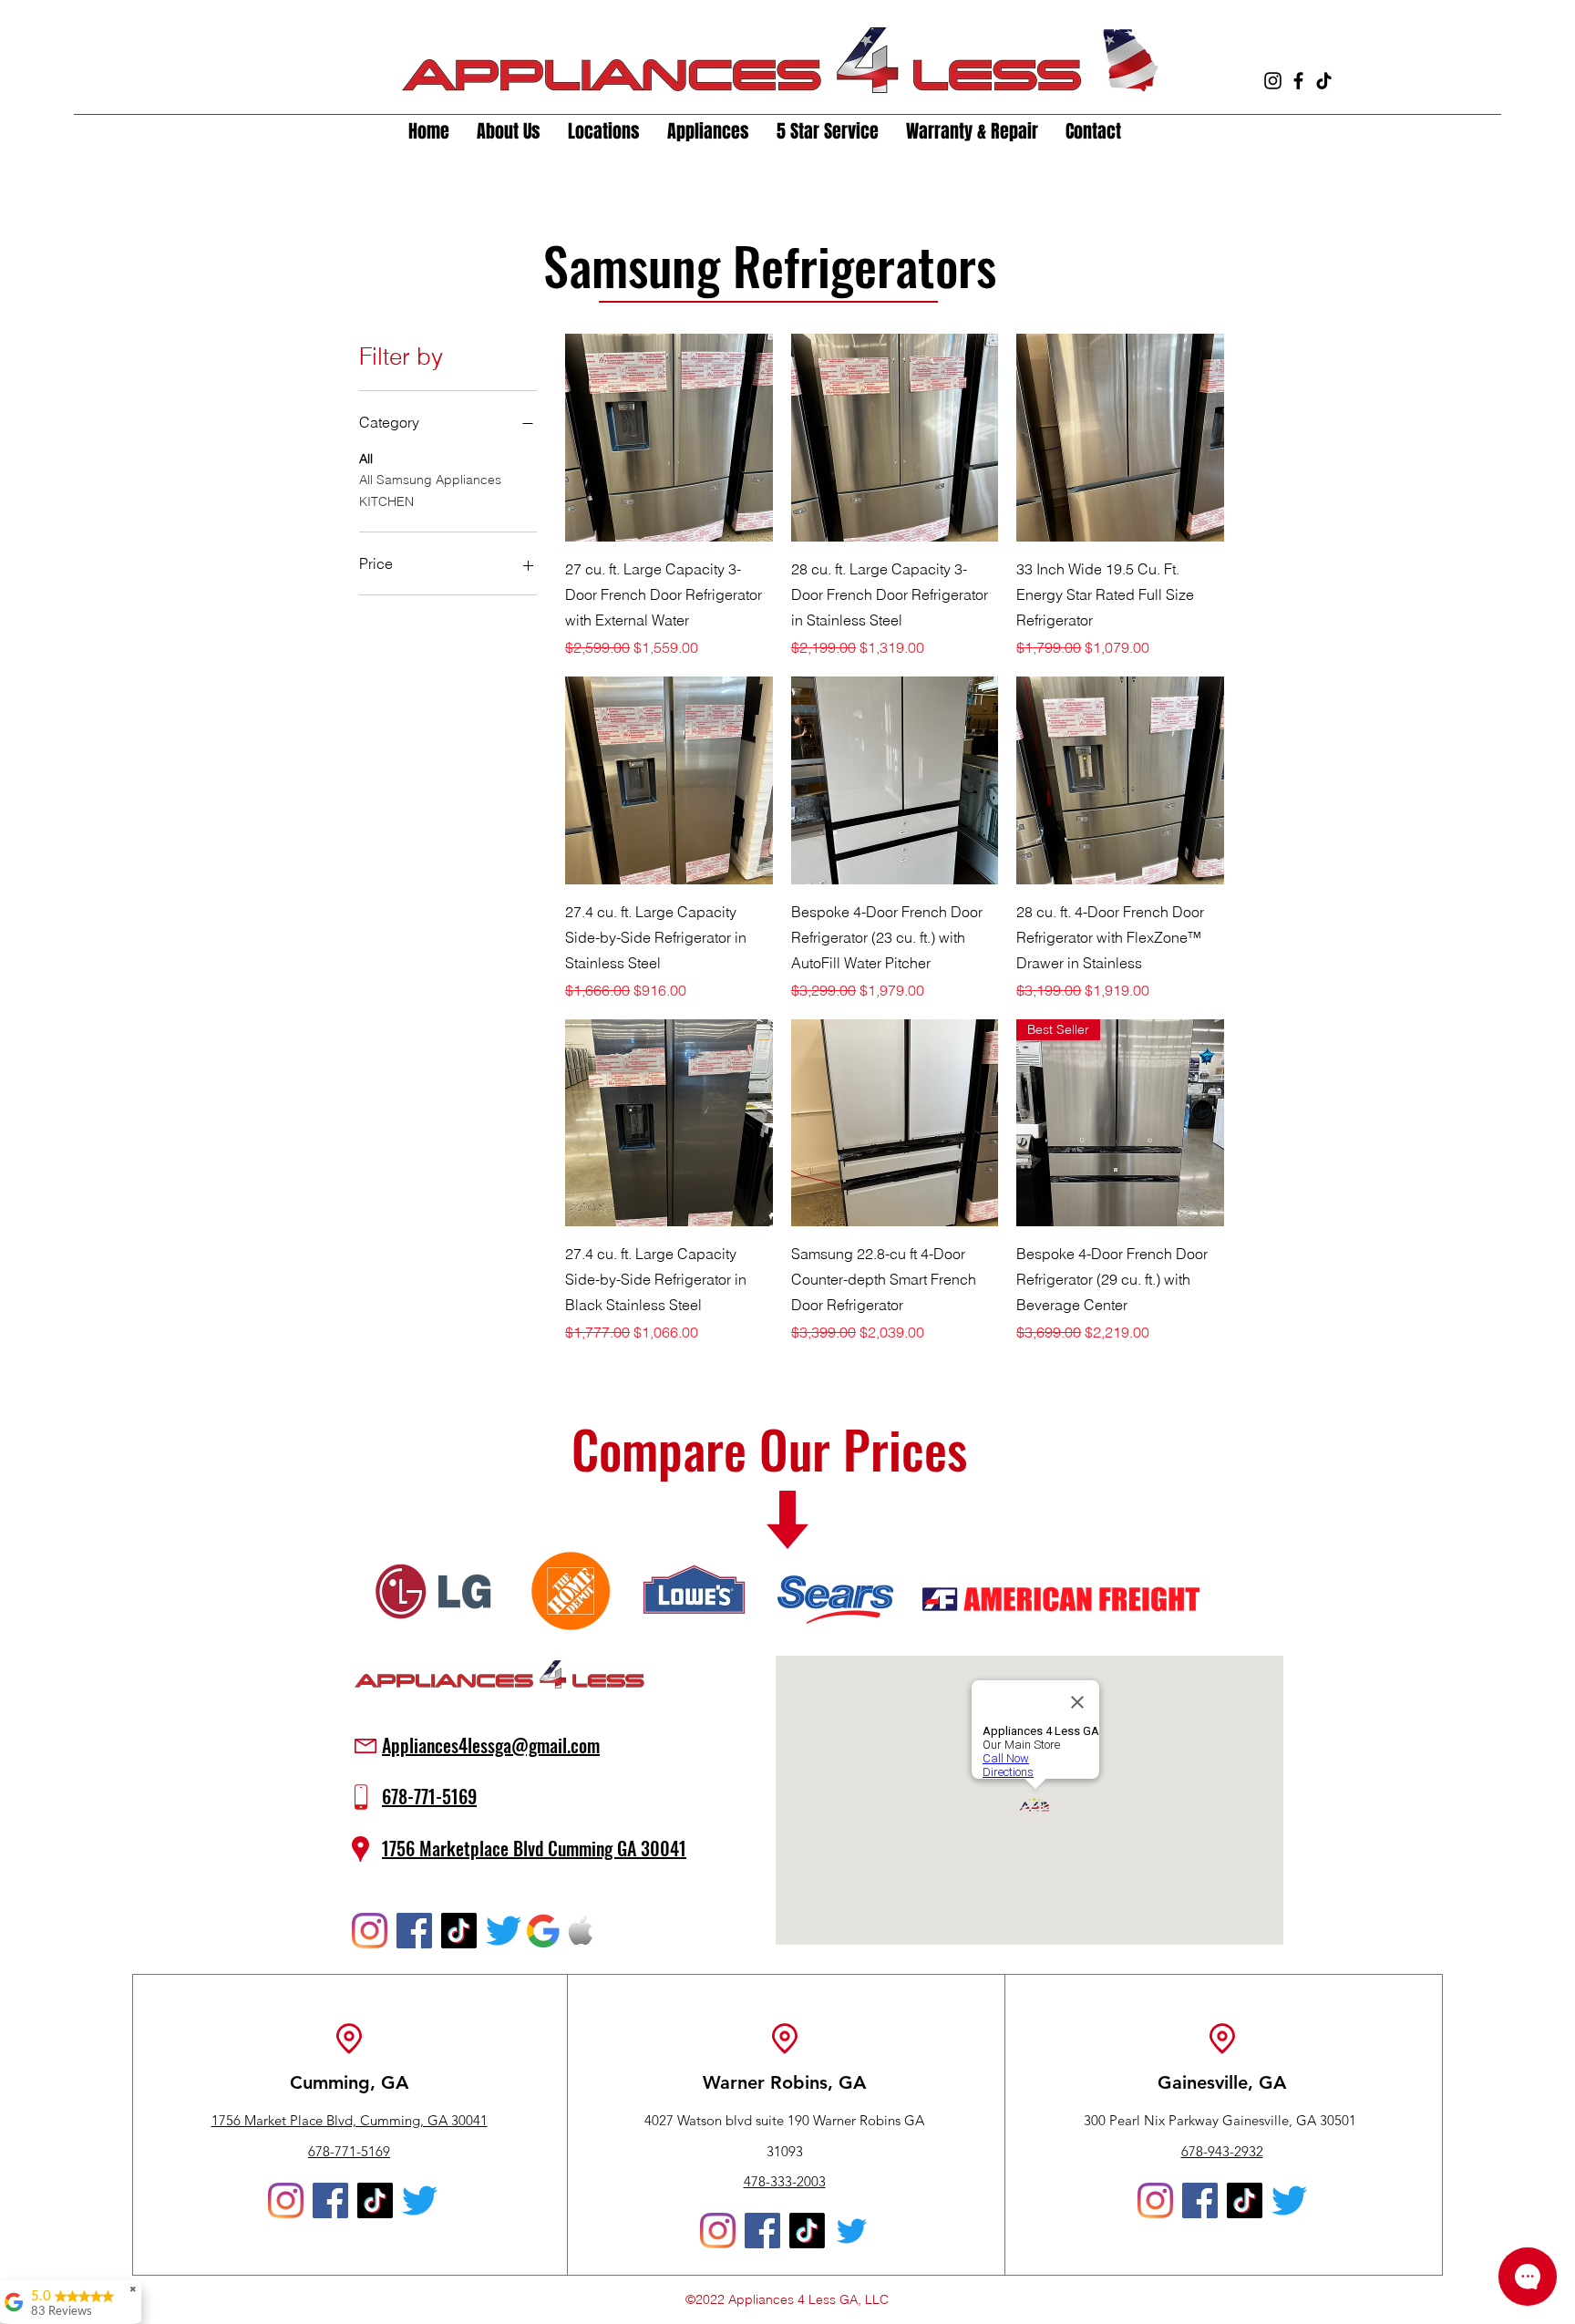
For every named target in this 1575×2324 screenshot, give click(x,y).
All (366, 459)
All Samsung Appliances (430, 480)
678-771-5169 (349, 2151)
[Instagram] (1273, 81)
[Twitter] (504, 1931)
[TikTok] (1324, 81)
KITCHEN (386, 501)
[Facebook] (1298, 81)
